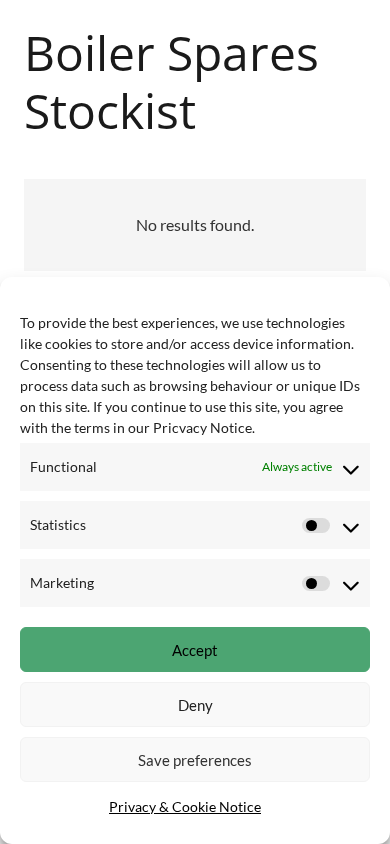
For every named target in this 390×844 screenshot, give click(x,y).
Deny (195, 705)
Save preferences (195, 760)
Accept (195, 650)
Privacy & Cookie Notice (185, 806)
